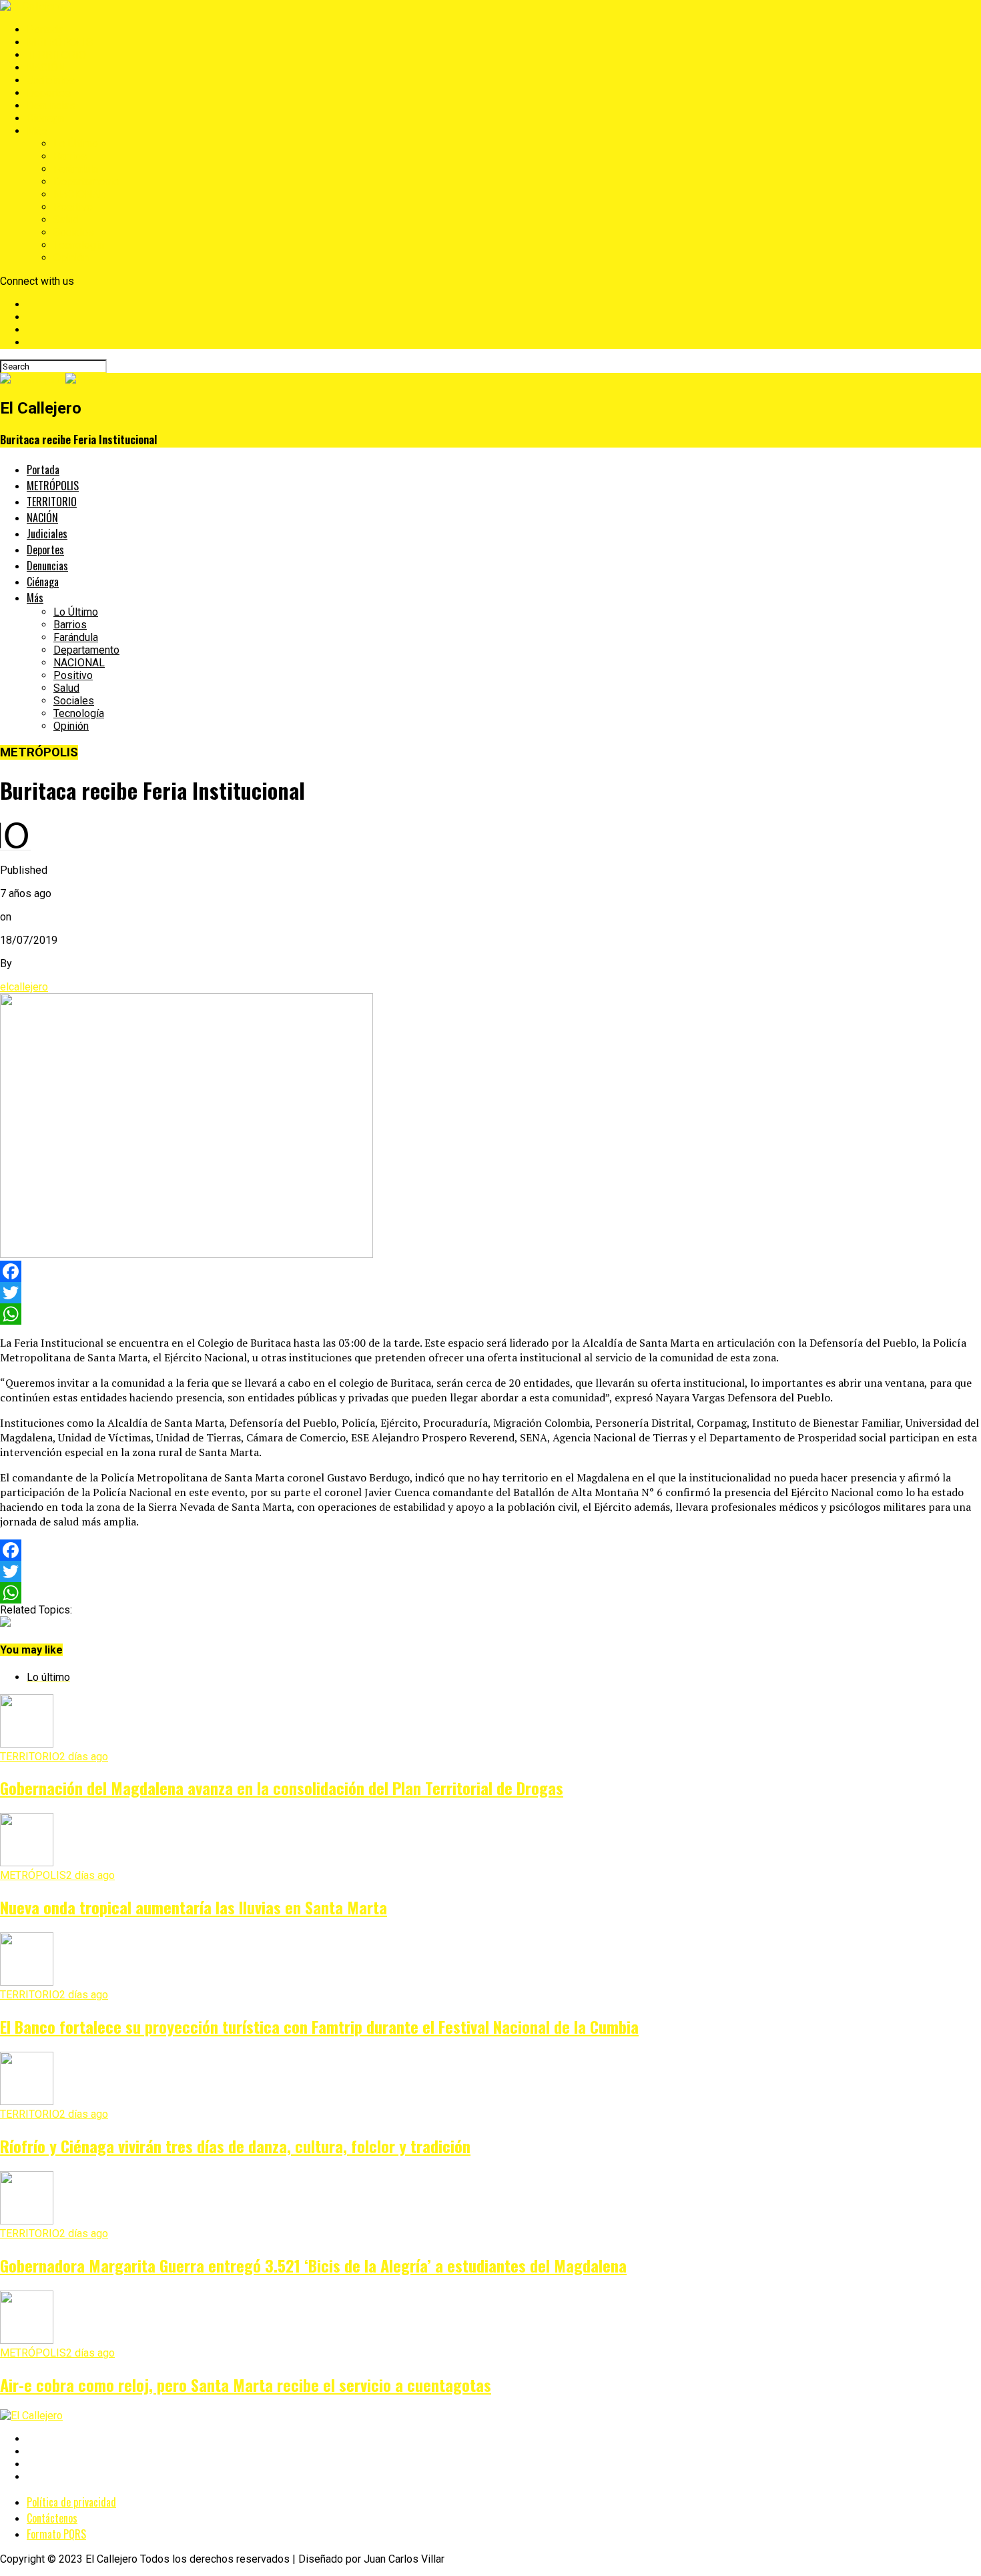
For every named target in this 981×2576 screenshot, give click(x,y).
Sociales (74, 232)
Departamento (86, 182)
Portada (45, 30)
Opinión (71, 258)
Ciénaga (45, 118)
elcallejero (24, 987)
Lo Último (76, 144)
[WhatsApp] (490, 1314)
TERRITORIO (56, 55)
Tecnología (79, 245)
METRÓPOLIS (60, 42)
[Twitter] (490, 1293)
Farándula (76, 169)
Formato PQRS (56, 2534)
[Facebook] (490, 1271)
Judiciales (51, 80)
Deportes (49, 93)
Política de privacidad (71, 2502)
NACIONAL (79, 194)
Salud (66, 220)
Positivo (73, 207)
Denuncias (51, 106)
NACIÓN (46, 68)
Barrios (70, 156)
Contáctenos (52, 2518)
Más (37, 131)
